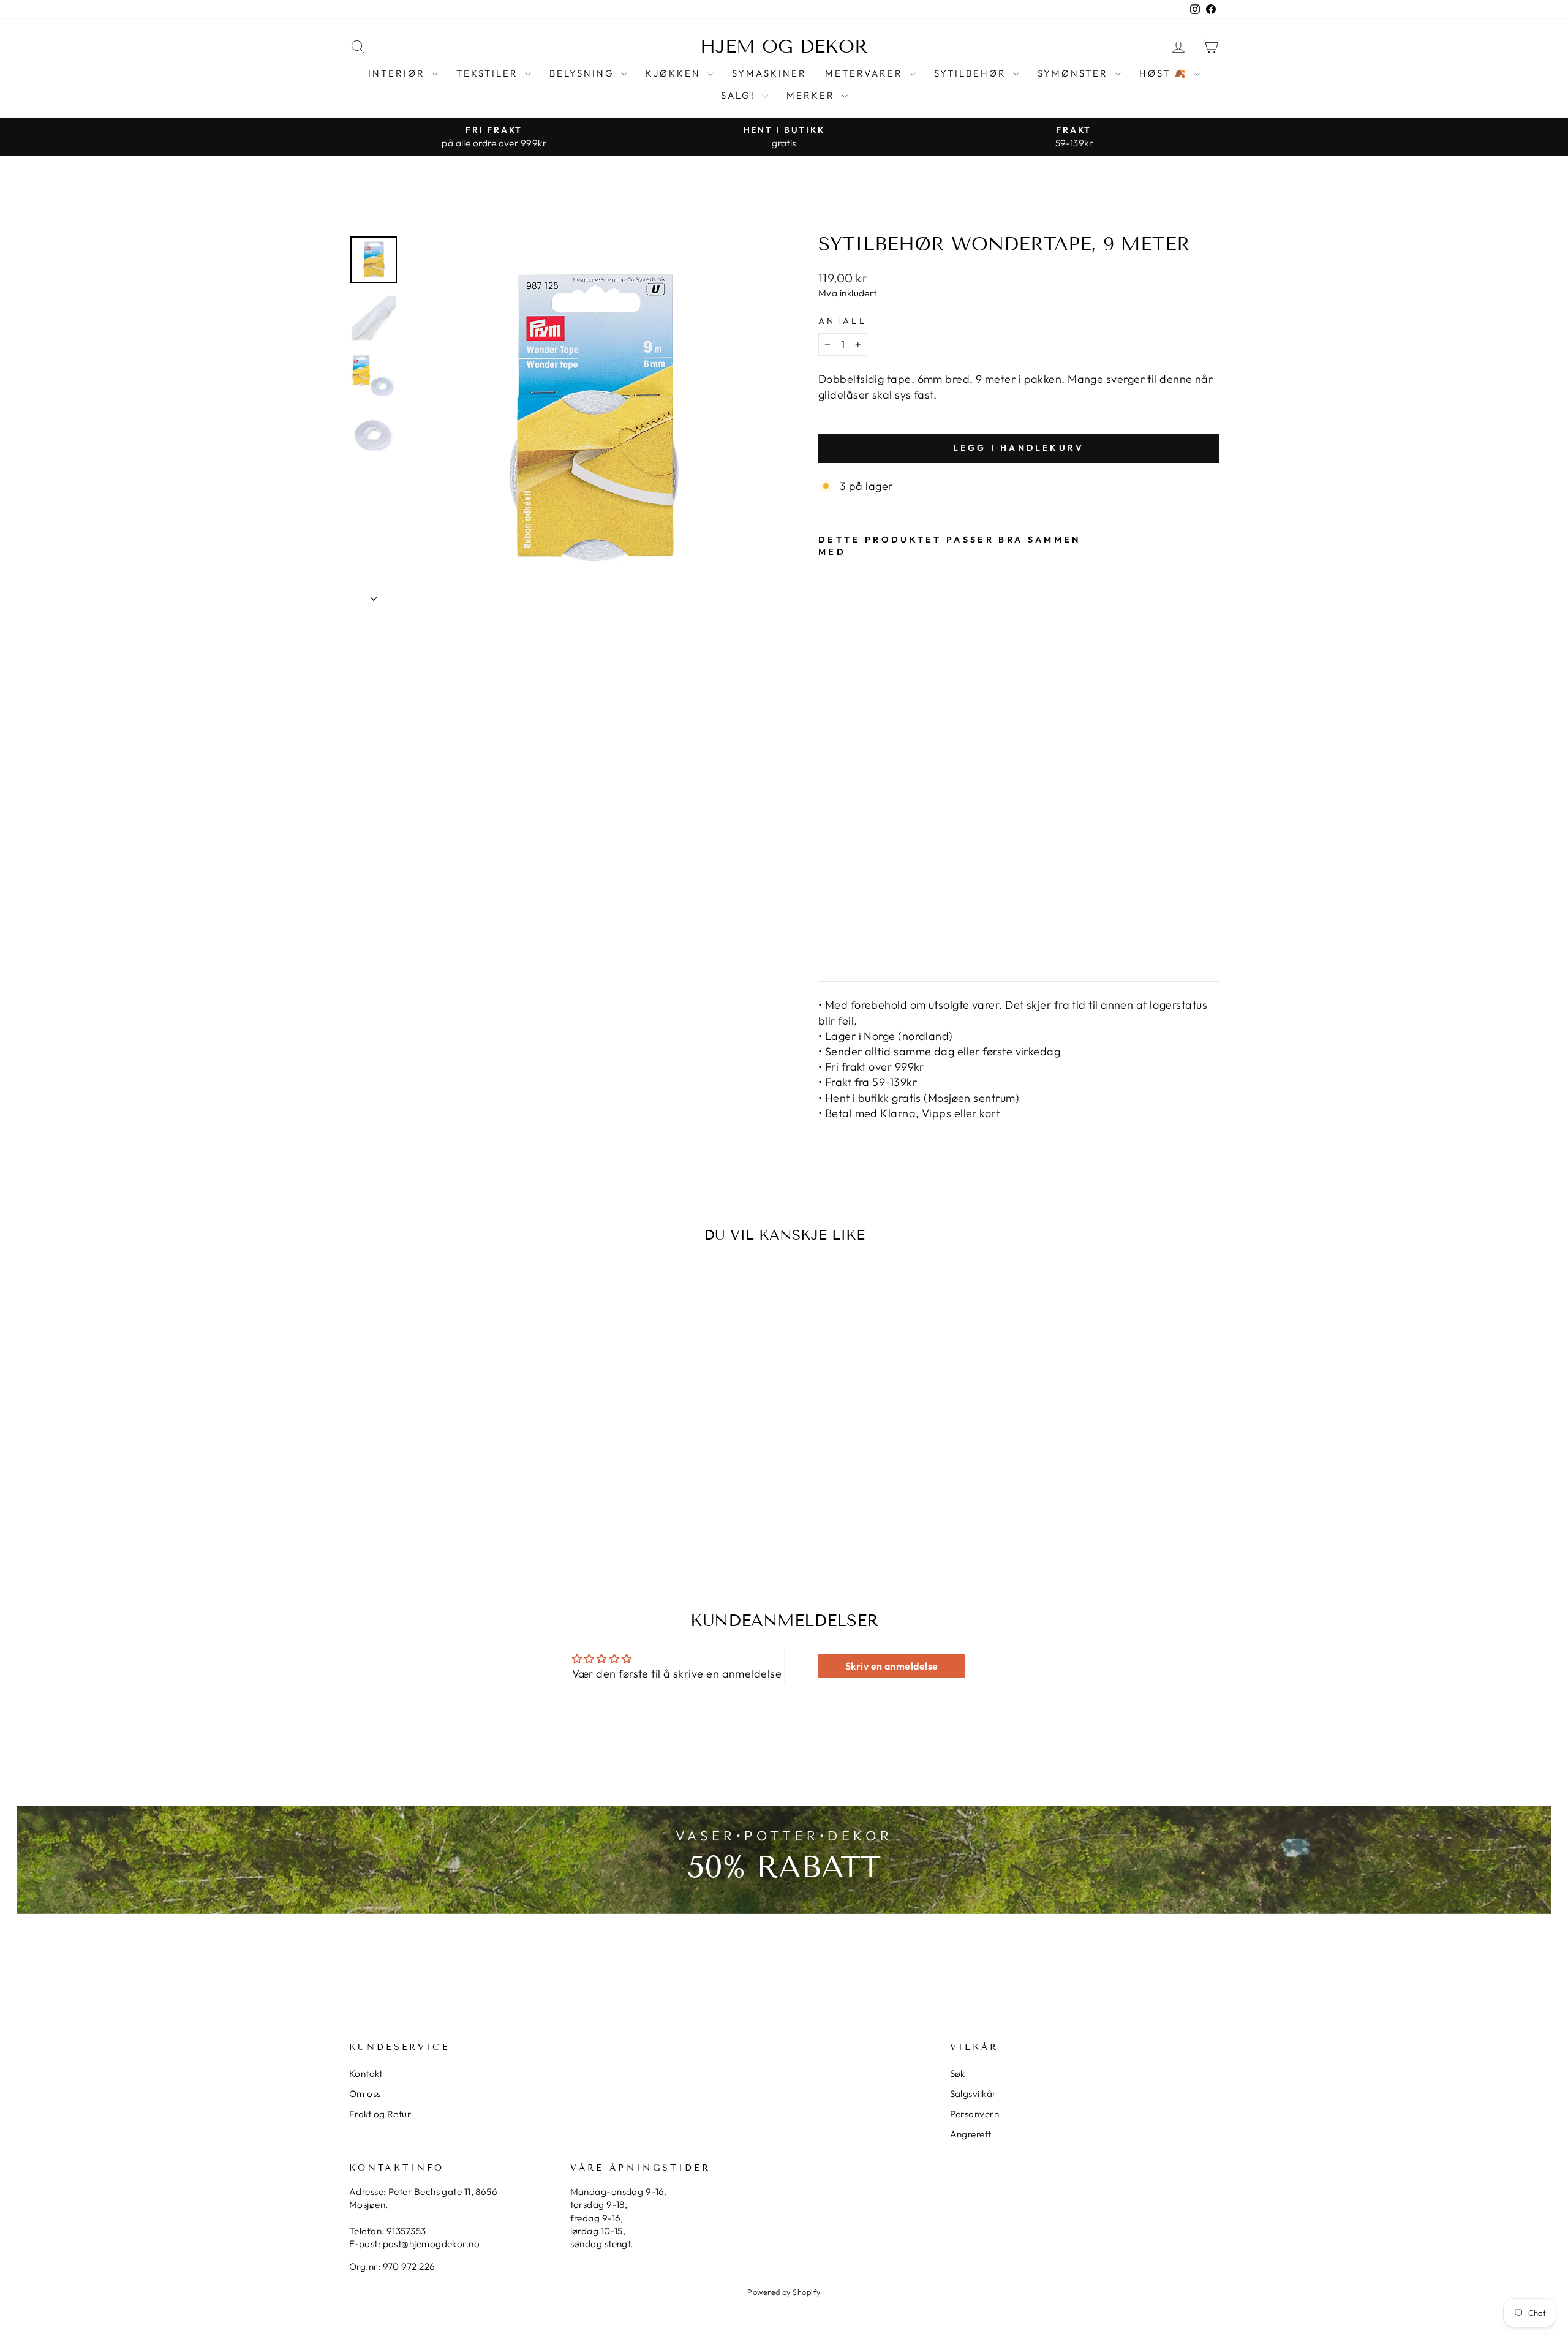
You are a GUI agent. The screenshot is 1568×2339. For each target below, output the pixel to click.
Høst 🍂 (1165, 73)
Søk (958, 2073)
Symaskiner (769, 73)
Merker (812, 95)
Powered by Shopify (784, 2292)
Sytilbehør (972, 73)
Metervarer (866, 73)
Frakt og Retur (380, 2114)
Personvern (975, 2114)
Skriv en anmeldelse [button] (892, 1666)
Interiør (398, 73)
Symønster (1075, 73)
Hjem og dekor (784, 47)
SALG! (740, 95)
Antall (842, 321)
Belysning (584, 73)
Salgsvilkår (973, 2094)
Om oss (365, 2094)
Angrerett (971, 2134)
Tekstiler (489, 73)
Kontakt (366, 2073)
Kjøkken (675, 73)
